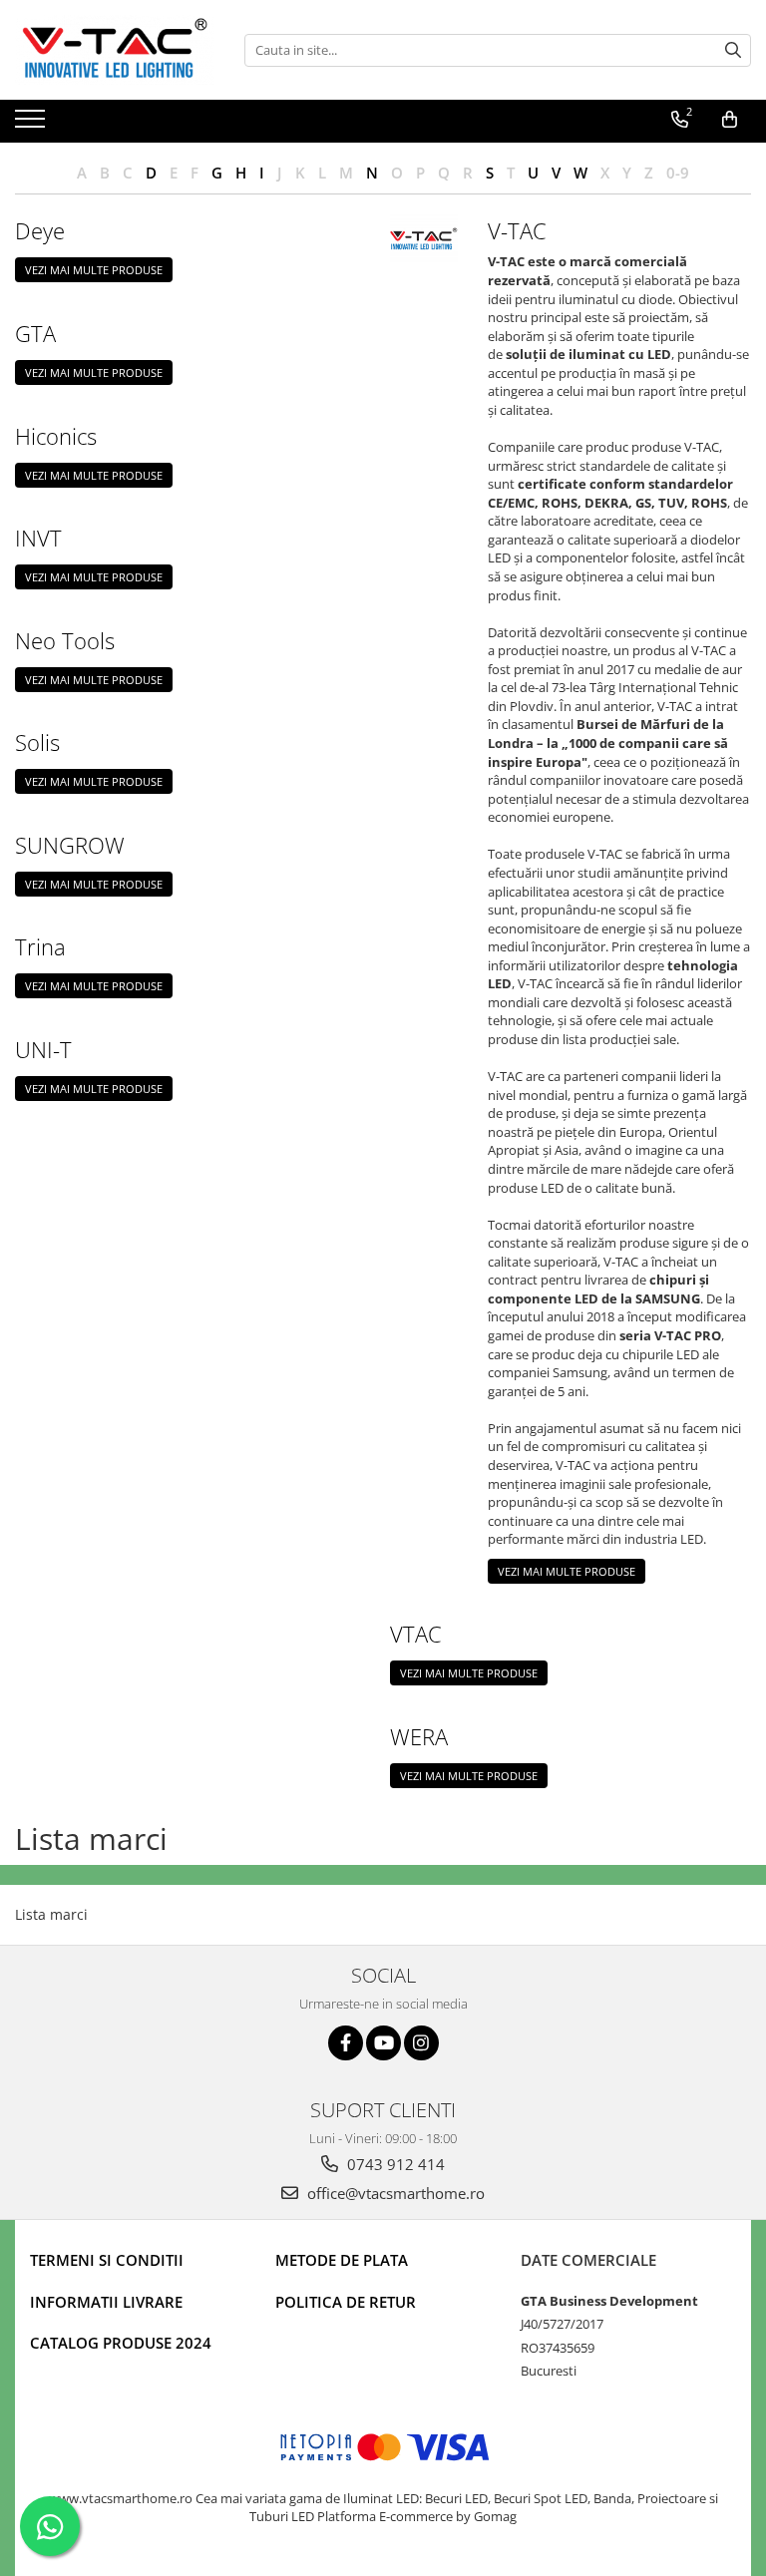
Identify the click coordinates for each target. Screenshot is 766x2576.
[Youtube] (383, 2043)
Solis (37, 742)
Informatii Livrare (106, 2302)
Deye (40, 230)
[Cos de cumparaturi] (730, 120)
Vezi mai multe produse (94, 270)
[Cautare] (733, 50)
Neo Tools (65, 640)
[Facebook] (346, 2043)
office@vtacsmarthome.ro (394, 2193)
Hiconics (56, 436)
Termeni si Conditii (107, 2260)
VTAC (416, 1634)
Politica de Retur (346, 2302)
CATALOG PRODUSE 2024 (121, 2343)
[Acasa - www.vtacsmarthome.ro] (115, 50)
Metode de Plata (342, 2260)
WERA (419, 1736)
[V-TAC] (424, 238)
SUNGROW (70, 845)
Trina (40, 946)
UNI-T (43, 1049)
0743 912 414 (394, 2164)
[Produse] (32, 125)
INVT (38, 538)
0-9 (678, 173)
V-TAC (517, 230)
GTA (35, 333)
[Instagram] (421, 2043)
